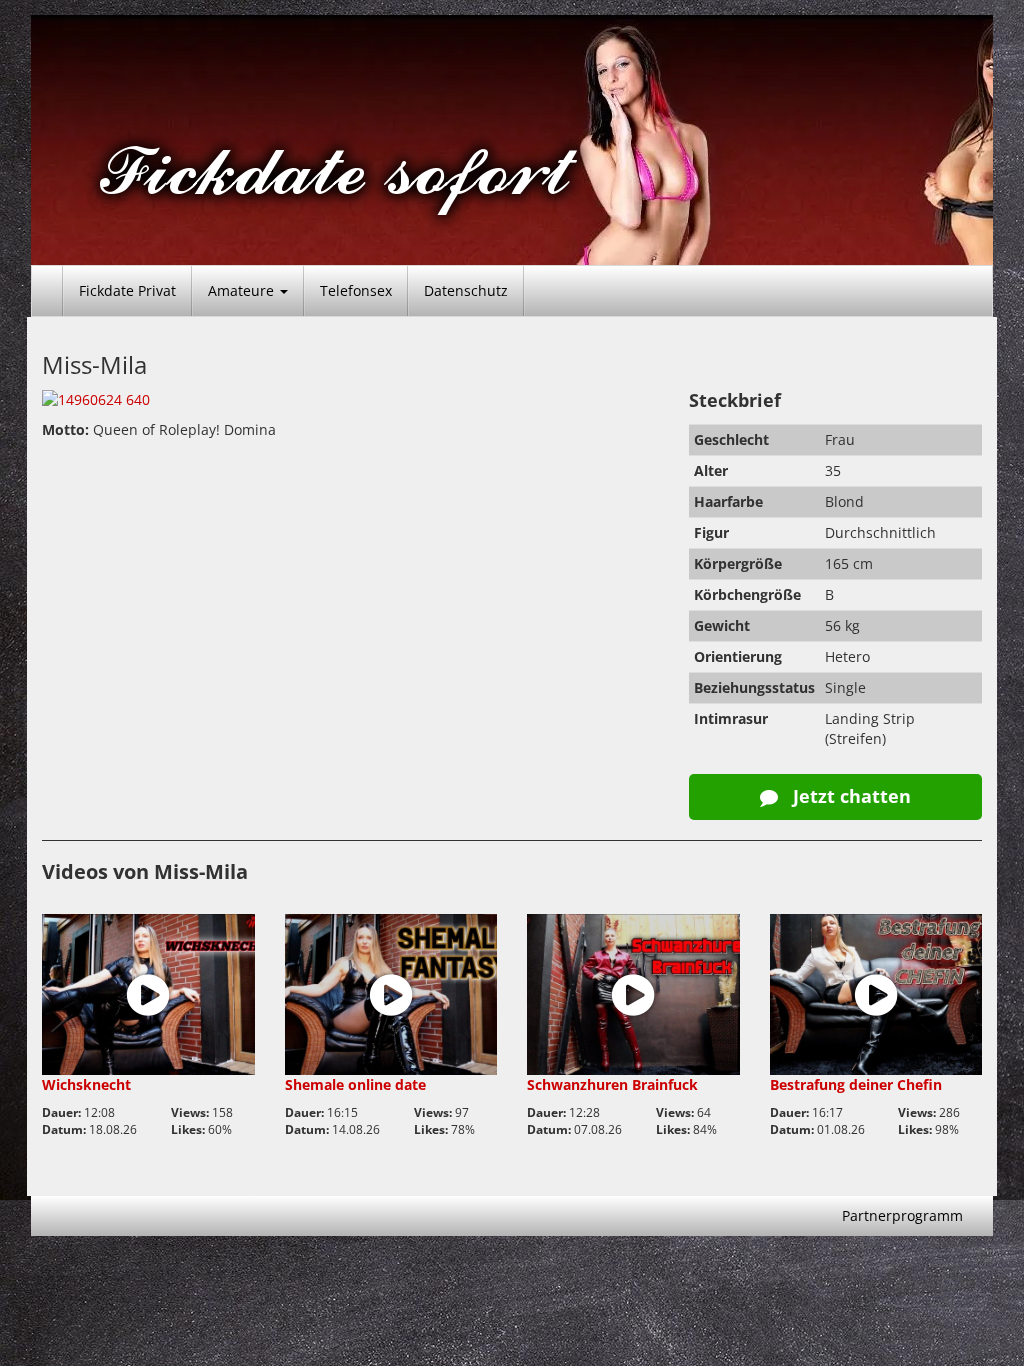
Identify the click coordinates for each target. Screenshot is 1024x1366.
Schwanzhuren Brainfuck (612, 1084)
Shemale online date (355, 1084)
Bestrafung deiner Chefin (856, 1084)
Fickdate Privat (127, 290)
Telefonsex (356, 290)
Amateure (243, 290)
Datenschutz (466, 290)
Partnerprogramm (902, 1215)
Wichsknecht (86, 1084)
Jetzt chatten (849, 796)
